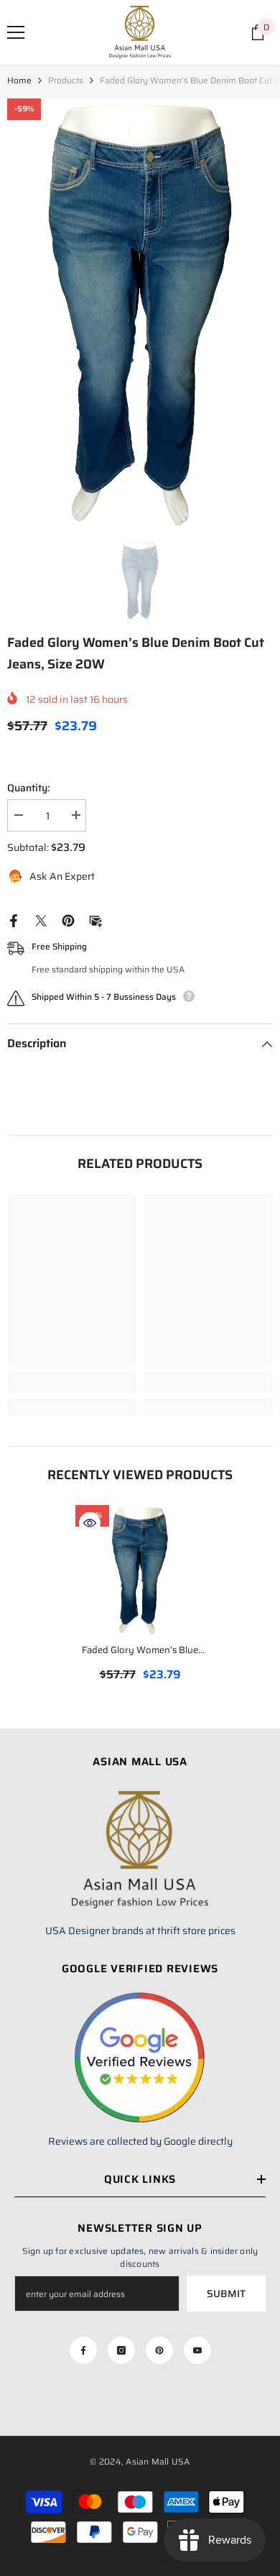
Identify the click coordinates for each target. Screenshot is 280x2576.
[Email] (95, 919)
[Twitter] (41, 919)
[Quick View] (90, 1523)
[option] (140, 312)
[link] (72, 1382)
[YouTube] (197, 2350)
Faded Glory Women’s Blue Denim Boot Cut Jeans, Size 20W (140, 1651)
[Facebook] (14, 919)
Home (19, 80)
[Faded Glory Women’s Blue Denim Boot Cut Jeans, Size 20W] (140, 1570)
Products (66, 80)
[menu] (16, 32)
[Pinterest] (68, 919)
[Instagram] (121, 2350)
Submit (226, 2294)
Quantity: (28, 788)
